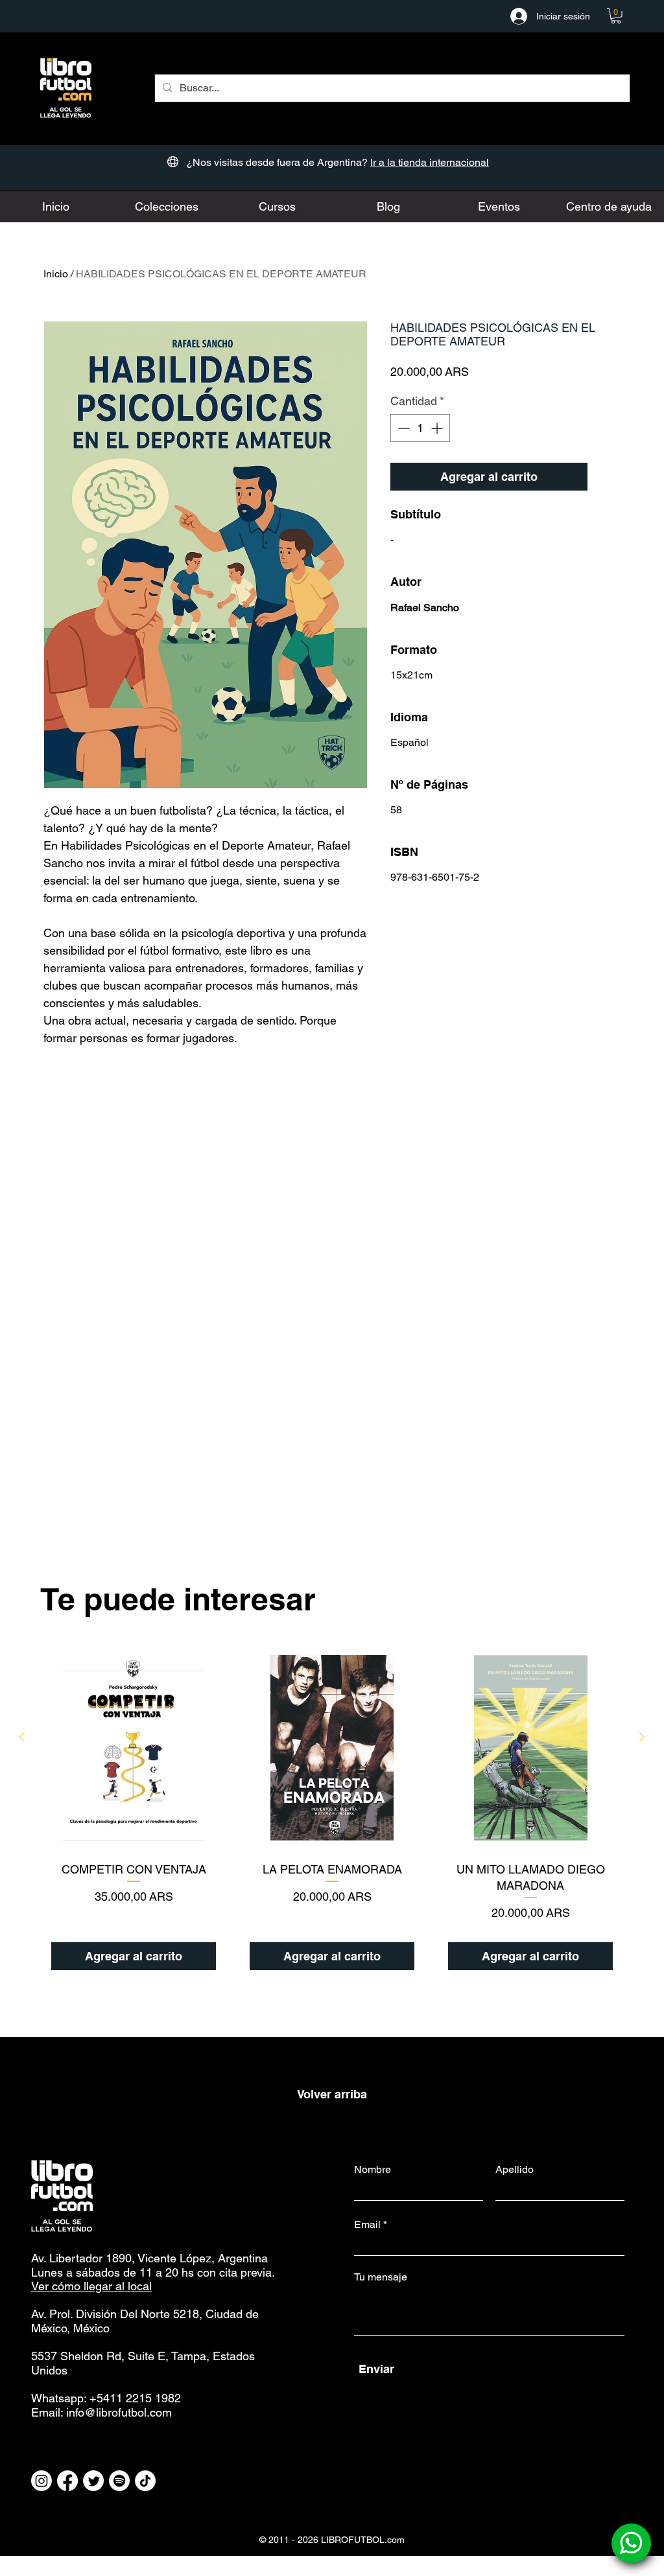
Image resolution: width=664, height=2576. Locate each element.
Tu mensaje (381, 2277)
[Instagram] (41, 2481)
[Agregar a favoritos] (607, 477)
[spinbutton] (420, 428)
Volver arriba (332, 2094)
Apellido (515, 2170)
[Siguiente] (642, 1737)
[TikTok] (145, 2481)
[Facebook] (67, 2481)
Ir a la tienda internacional (430, 162)
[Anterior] (22, 1737)
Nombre (373, 2170)
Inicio (56, 274)
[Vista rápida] (134, 1748)
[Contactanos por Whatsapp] (631, 2543)
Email (367, 2225)
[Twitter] (93, 2481)
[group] (332, 1813)
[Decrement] (402, 428)
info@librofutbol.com (119, 2412)
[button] (616, 16)
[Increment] (438, 428)
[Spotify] (119, 2481)
